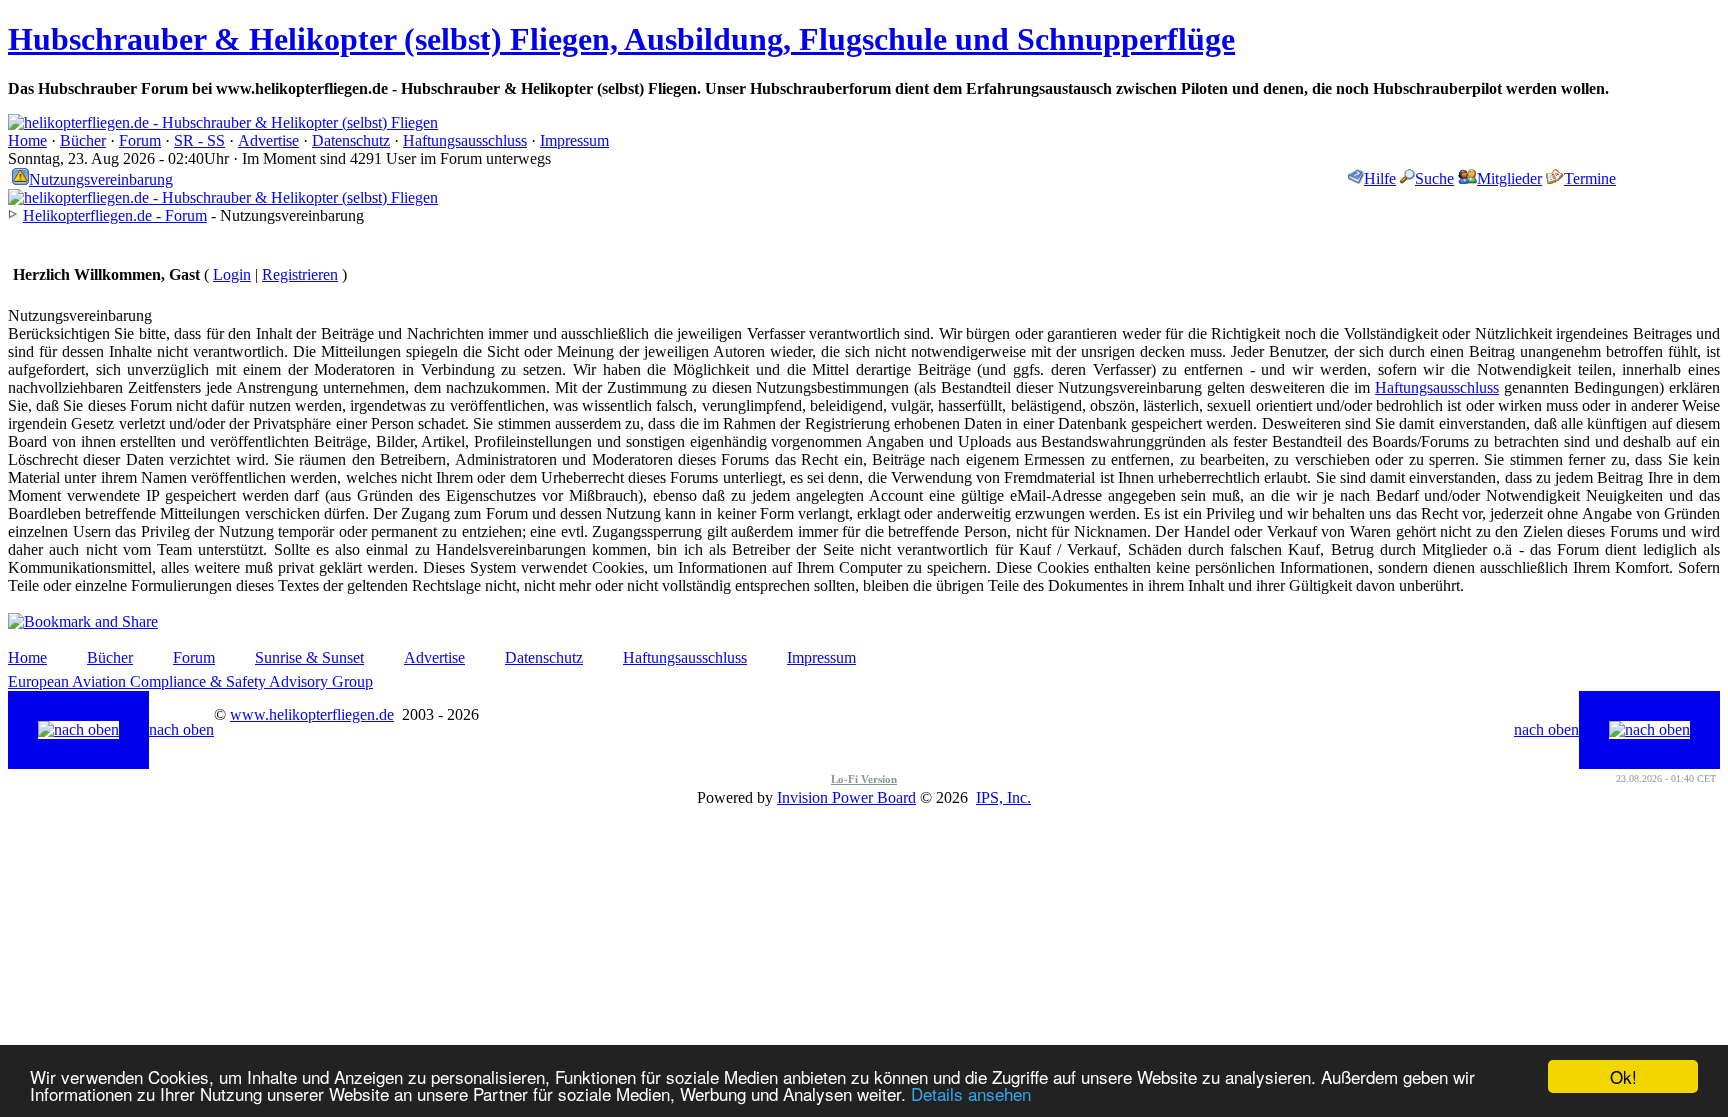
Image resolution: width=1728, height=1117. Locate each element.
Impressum (574, 140)
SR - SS (199, 140)
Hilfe (1380, 178)
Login (232, 274)
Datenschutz (351, 140)
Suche (1434, 178)
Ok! (1623, 1076)
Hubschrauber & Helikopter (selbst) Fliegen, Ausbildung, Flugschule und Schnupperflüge (621, 39)
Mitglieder (1509, 178)
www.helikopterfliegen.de (312, 714)
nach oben (181, 729)
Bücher (83, 140)
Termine (1590, 178)
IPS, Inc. (1003, 797)
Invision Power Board (846, 797)
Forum (140, 140)
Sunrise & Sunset (309, 657)
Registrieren (300, 274)
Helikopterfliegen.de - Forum (115, 215)
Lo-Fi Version (864, 779)
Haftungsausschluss (465, 140)
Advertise (268, 140)
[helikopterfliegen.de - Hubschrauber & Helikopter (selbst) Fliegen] (223, 122)
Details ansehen (971, 1093)
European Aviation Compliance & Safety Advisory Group (190, 681)
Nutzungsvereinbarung (101, 179)
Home (27, 140)
